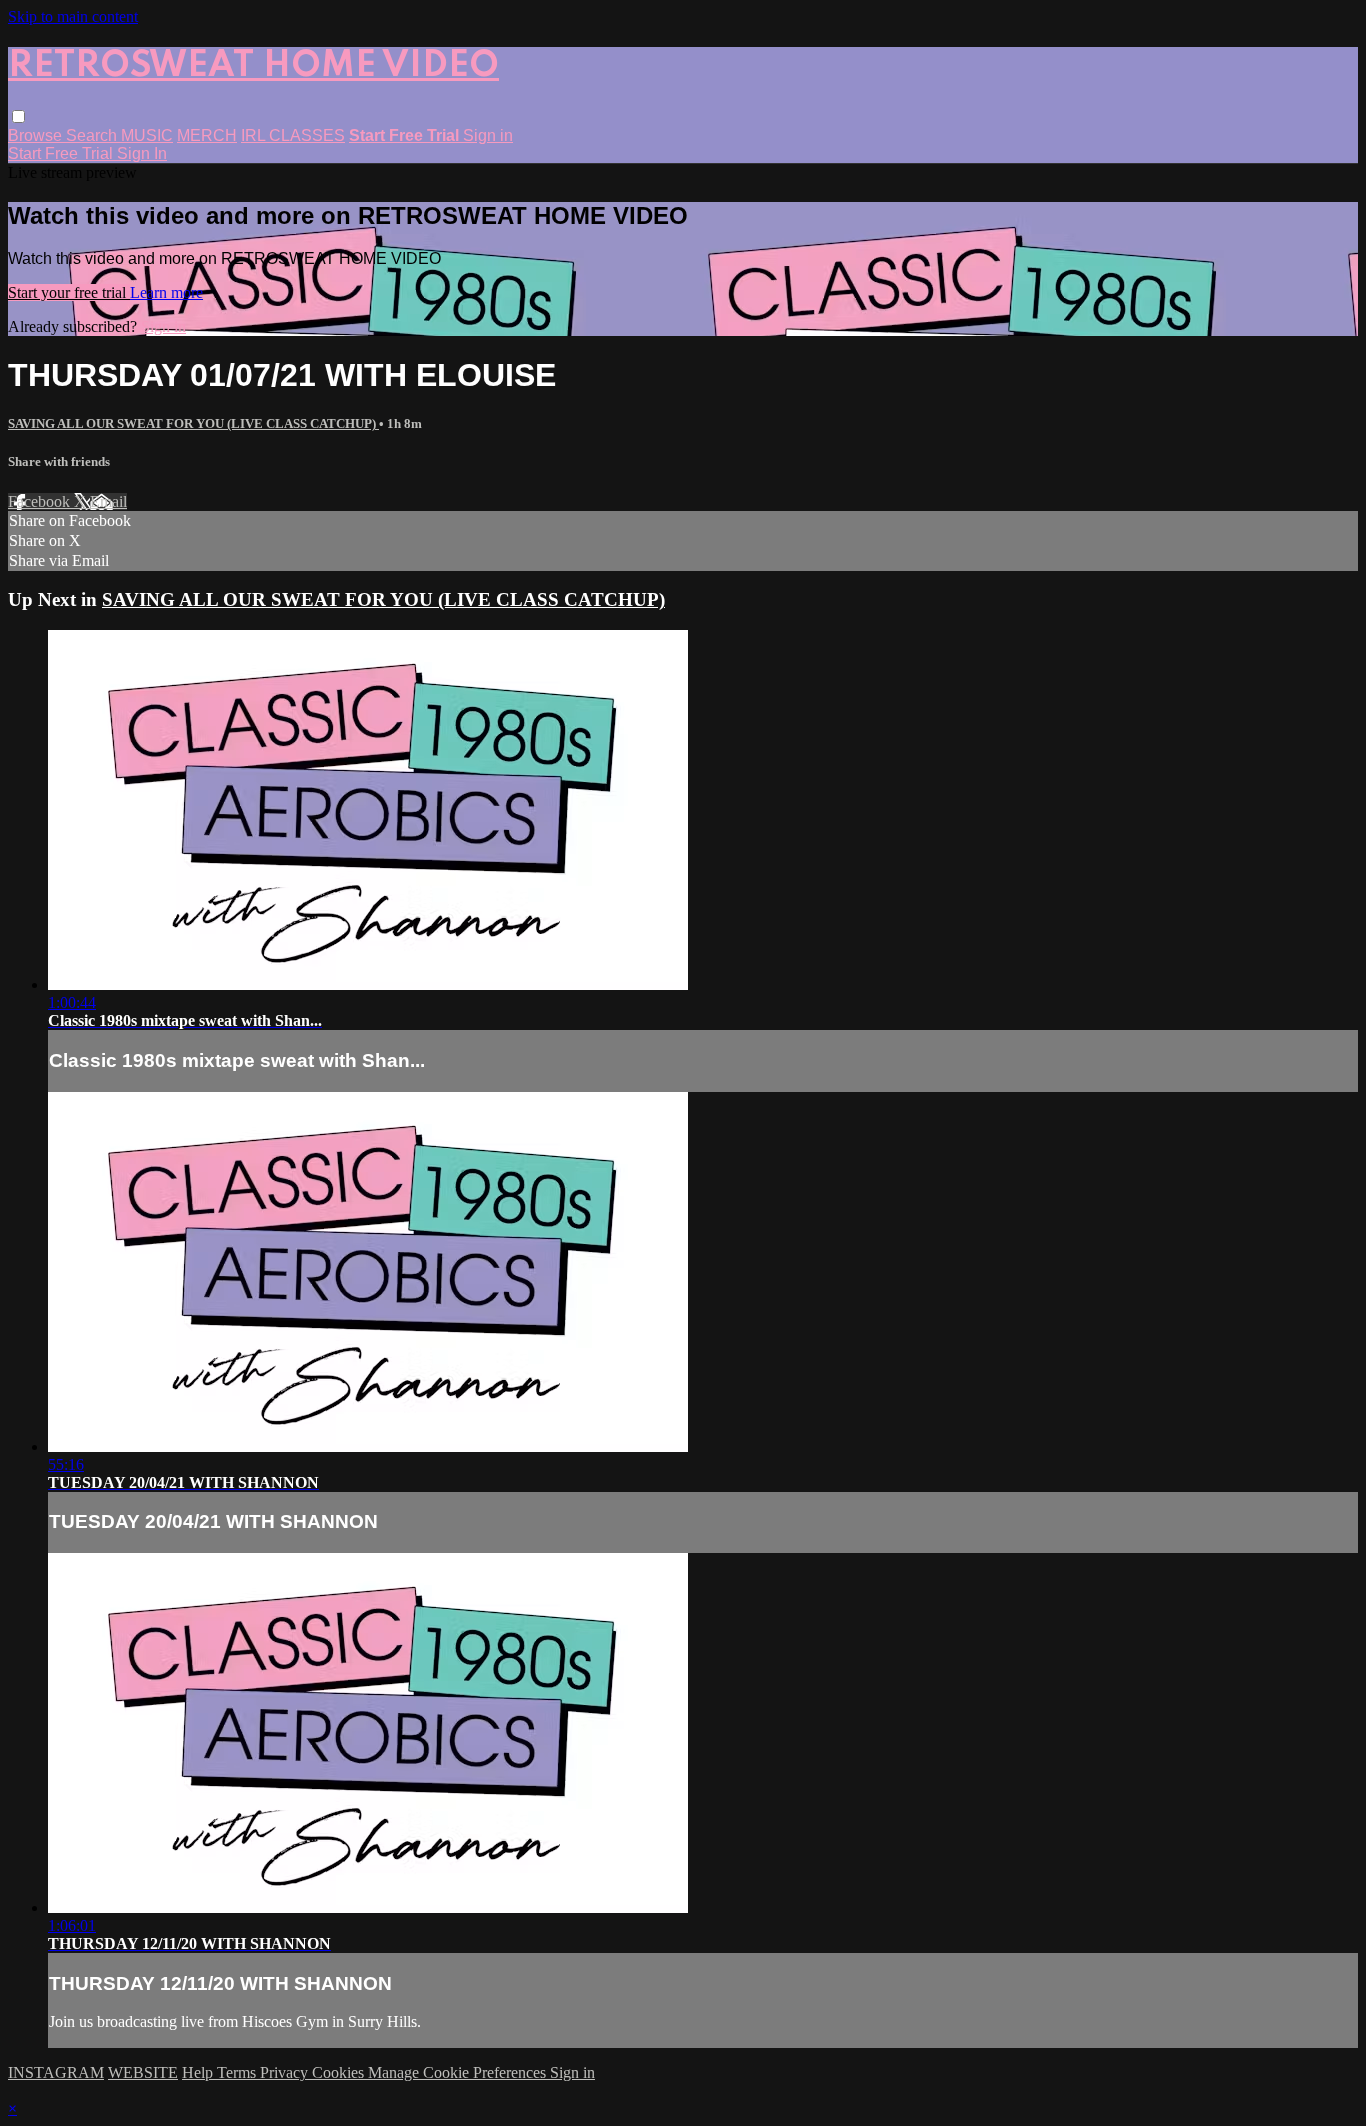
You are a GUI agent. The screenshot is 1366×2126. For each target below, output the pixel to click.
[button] (18, 116)
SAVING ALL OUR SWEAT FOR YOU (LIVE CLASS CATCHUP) (193, 423)
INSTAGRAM (56, 2072)
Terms (238, 2072)
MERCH (207, 135)
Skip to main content (73, 16)
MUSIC (147, 135)
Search (93, 135)
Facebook (41, 501)
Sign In (142, 153)
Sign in (488, 135)
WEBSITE (143, 2072)
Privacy (286, 2072)
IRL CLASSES (293, 135)
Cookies (340, 2072)
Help (199, 2072)
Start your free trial (69, 292)
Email (108, 501)
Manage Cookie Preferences (459, 2072)
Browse (37, 135)
